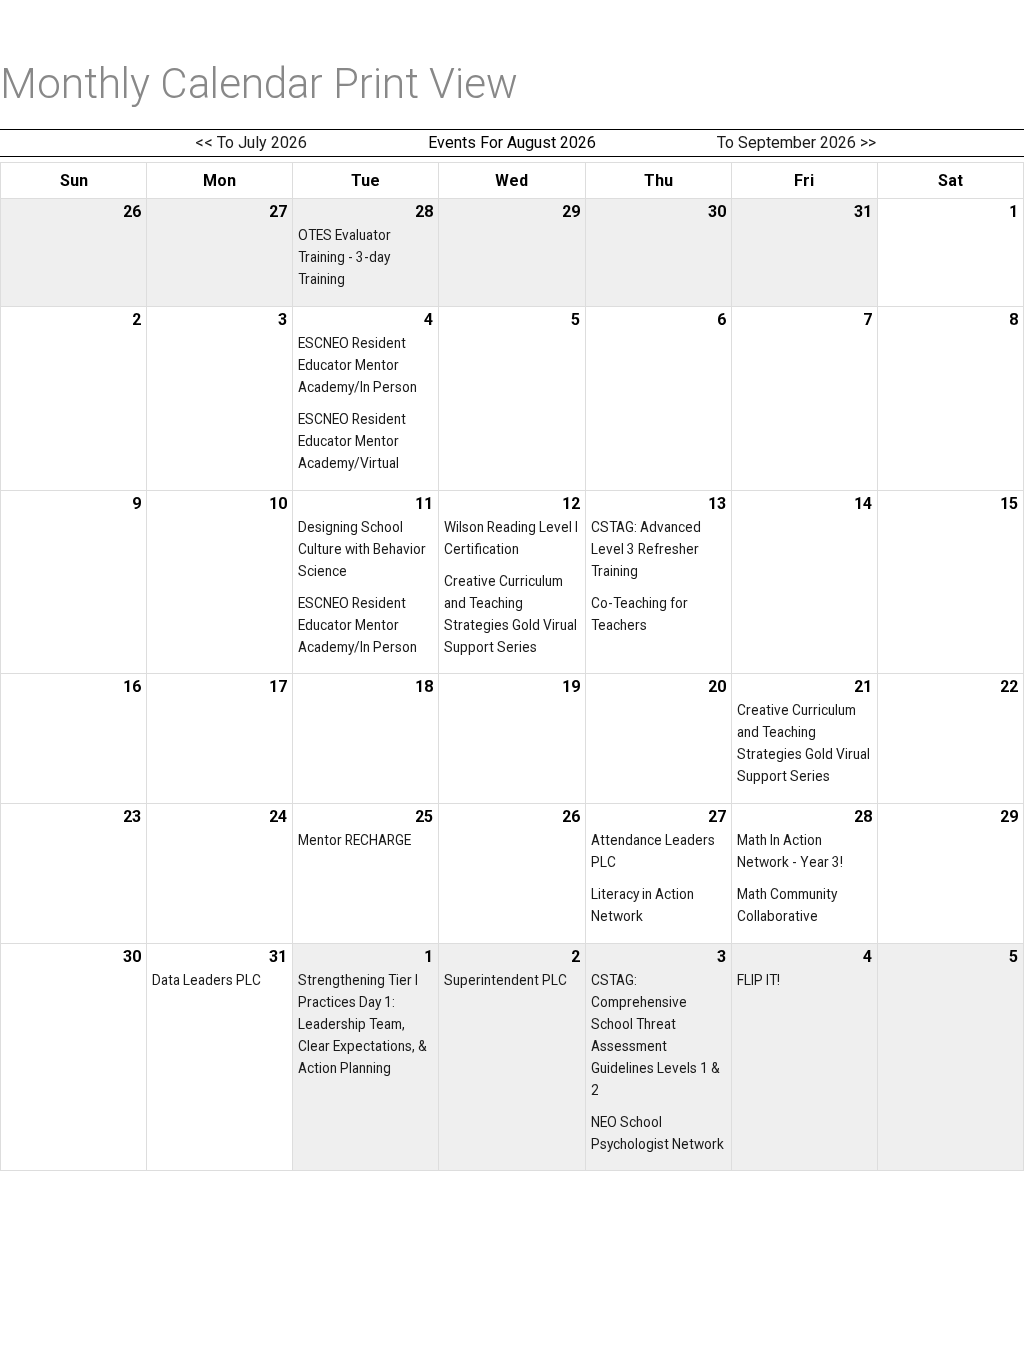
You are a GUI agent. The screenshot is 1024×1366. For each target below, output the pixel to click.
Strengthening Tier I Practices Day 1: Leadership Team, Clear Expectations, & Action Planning (362, 1024)
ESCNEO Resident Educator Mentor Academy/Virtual (352, 441)
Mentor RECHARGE (354, 840)
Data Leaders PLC (206, 980)
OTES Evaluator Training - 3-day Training (344, 257)
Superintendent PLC (505, 980)
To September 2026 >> (796, 142)
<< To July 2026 (251, 142)
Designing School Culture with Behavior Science (362, 549)
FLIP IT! (758, 980)
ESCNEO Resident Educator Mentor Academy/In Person (357, 365)
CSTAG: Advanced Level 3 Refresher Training (646, 549)
